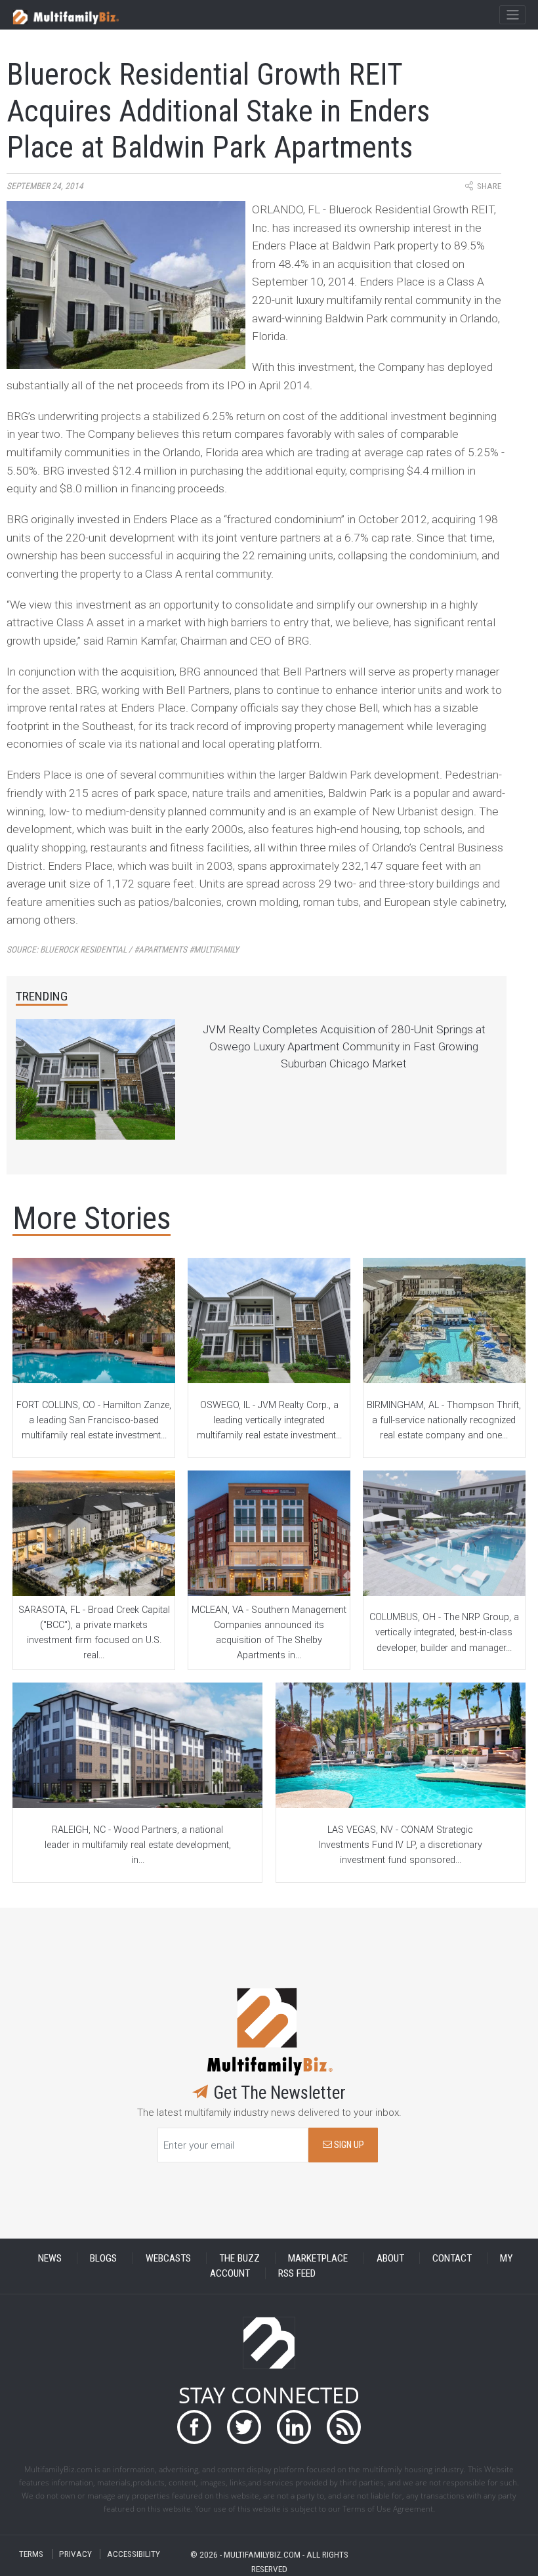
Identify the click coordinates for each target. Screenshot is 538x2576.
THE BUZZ (239, 2258)
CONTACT (452, 2258)
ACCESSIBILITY (134, 2554)
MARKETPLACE (318, 2258)
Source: (123, 950)
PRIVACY (75, 2554)
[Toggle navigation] (512, 15)
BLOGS (103, 2258)
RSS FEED (297, 2273)
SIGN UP (348, 2145)
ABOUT (390, 2258)
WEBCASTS (168, 2258)
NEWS (50, 2258)
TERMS (31, 2554)
